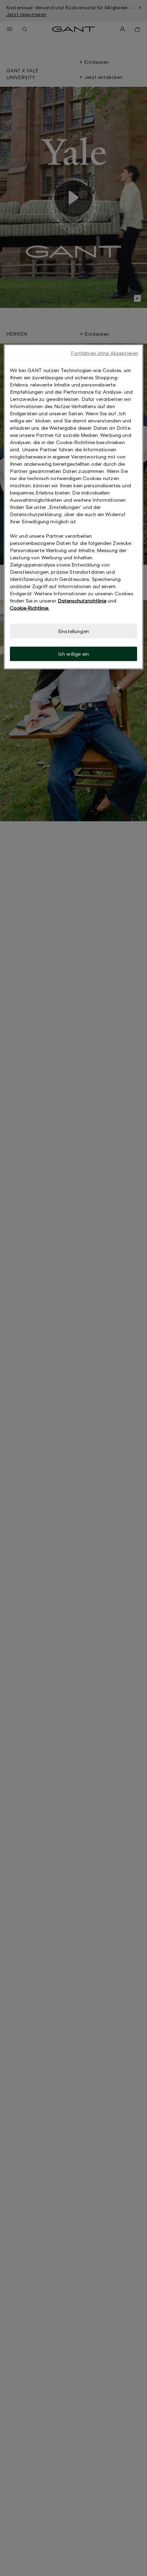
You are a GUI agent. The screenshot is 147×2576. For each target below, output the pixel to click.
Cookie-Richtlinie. (30, 608)
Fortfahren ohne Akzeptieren (104, 353)
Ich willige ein (73, 654)
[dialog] (74, 507)
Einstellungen (73, 631)
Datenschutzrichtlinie (82, 601)
